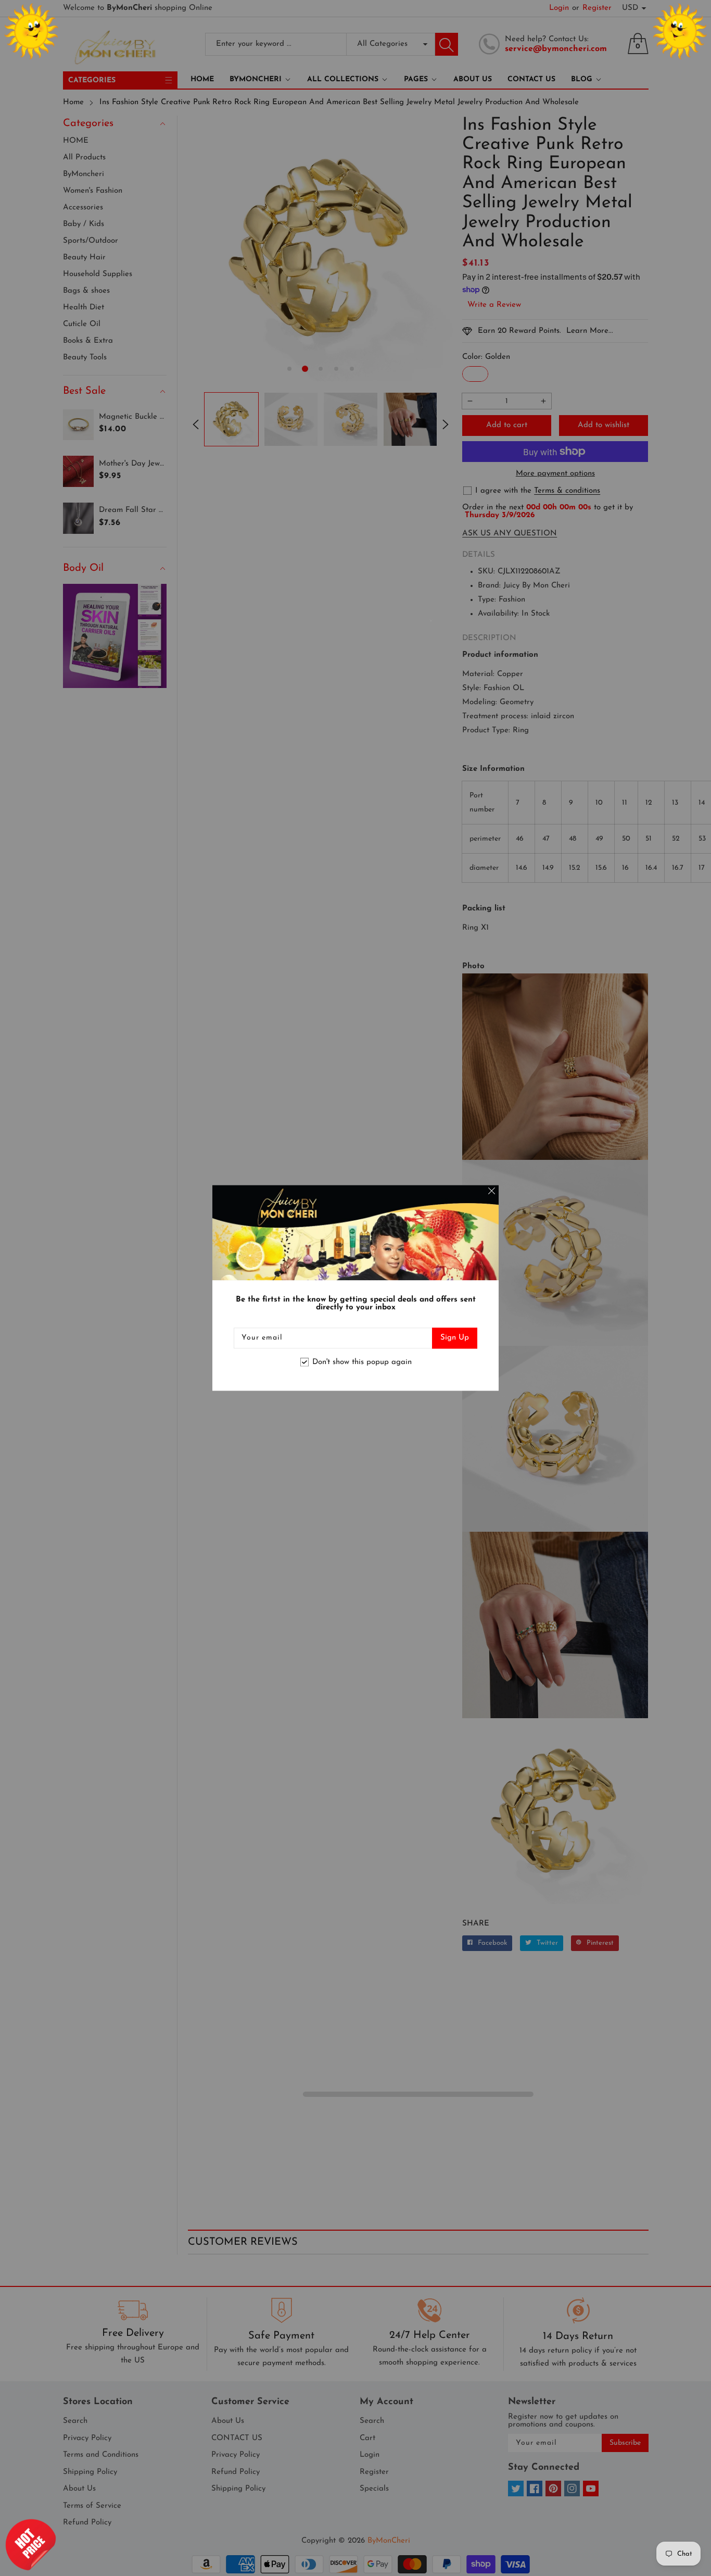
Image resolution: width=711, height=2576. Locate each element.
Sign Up (455, 1338)
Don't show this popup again (362, 1362)
